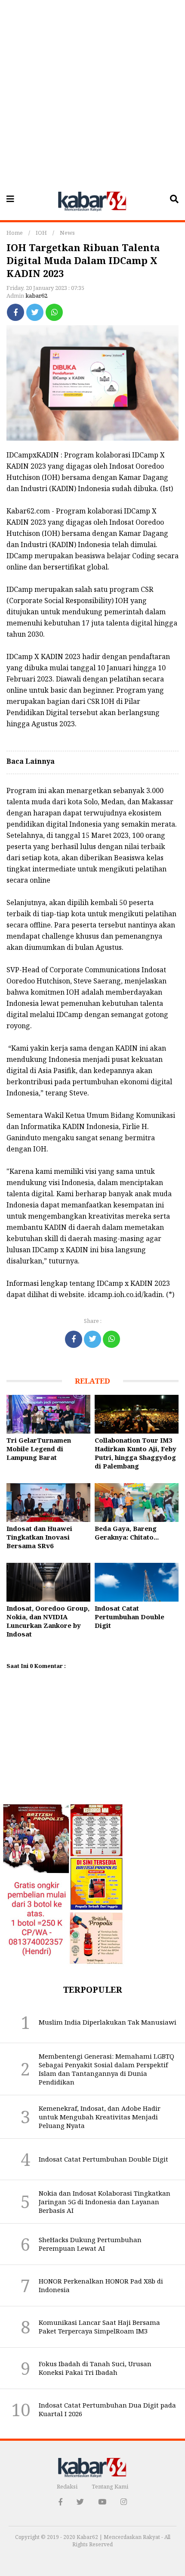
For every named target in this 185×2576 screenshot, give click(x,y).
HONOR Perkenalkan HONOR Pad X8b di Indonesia (101, 2285)
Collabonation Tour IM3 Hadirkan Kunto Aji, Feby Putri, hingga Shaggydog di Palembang (136, 1453)
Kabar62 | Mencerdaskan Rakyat (119, 2537)
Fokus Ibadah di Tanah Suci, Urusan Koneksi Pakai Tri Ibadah (95, 2368)
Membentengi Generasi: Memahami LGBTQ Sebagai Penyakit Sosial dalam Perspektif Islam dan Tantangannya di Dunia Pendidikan (106, 2069)
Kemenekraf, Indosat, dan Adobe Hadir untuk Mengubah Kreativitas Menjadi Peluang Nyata (100, 2117)
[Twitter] (35, 312)
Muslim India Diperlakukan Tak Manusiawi (108, 2022)
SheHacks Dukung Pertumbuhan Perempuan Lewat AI (90, 2244)
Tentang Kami (110, 2486)
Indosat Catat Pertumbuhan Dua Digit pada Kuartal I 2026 (107, 2409)
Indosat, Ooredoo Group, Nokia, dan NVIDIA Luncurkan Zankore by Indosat (48, 1621)
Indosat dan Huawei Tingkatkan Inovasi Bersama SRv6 (39, 1537)
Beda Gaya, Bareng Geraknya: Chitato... (127, 1533)
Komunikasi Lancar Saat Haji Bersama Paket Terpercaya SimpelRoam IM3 (99, 2327)
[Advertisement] (92, 93)
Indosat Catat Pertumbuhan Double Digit (129, 1617)
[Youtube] (102, 2502)
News (67, 233)
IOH (41, 233)
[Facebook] (15, 312)
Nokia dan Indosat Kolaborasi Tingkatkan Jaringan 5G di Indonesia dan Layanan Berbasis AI (105, 2202)
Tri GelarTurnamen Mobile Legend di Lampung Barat (39, 1449)
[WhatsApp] (54, 312)
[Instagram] (124, 2502)
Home (15, 233)
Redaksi (67, 2486)
